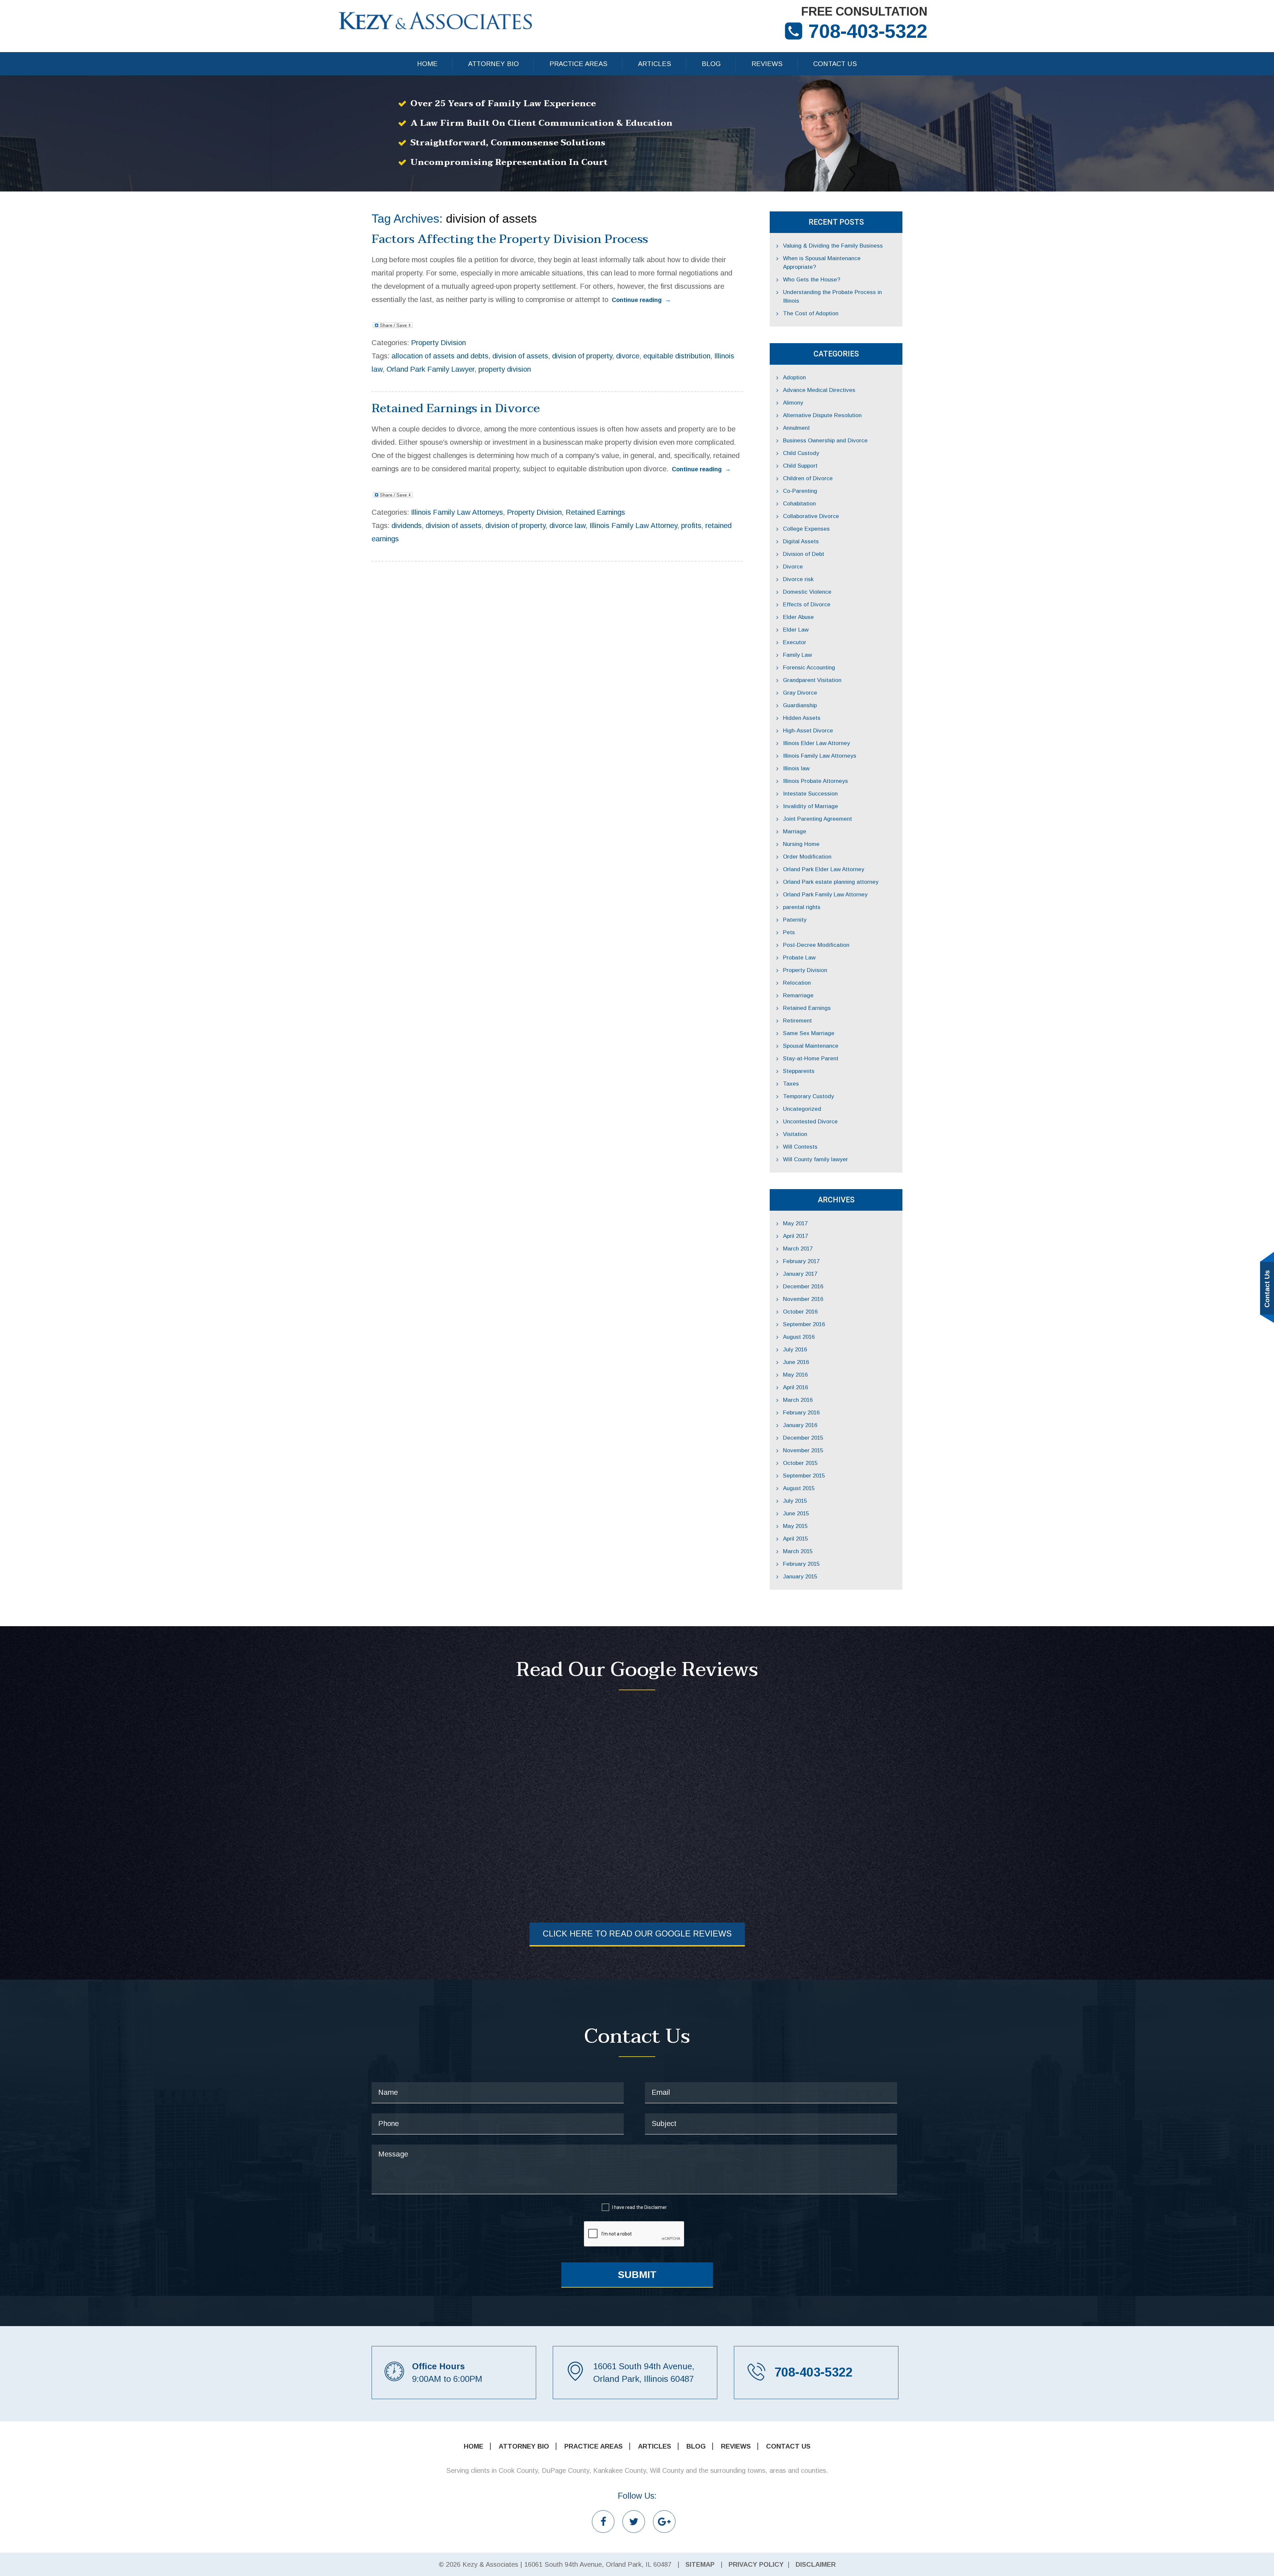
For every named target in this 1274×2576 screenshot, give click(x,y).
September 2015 (804, 1476)
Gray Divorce (800, 693)
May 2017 (795, 1223)
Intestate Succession (810, 794)
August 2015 (799, 1488)
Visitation (795, 1134)
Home (427, 64)
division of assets (520, 356)
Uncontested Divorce (810, 1122)
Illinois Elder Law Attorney (816, 743)
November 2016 (803, 1299)
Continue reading (641, 300)
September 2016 (804, 1324)
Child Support (800, 466)
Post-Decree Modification (816, 945)
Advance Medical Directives (819, 390)
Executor (795, 642)
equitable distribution (677, 356)
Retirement (797, 1021)
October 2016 (800, 1312)
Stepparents (799, 1071)
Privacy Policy (756, 2564)
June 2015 (796, 1514)
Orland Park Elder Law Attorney (824, 869)
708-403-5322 (868, 31)
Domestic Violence (807, 592)
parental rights (802, 907)
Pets (789, 932)
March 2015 (798, 1551)
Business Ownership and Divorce (825, 441)
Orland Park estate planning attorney (831, 882)
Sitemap (700, 2564)
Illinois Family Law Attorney (633, 526)
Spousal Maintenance (811, 1046)
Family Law (797, 655)
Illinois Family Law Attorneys (457, 512)
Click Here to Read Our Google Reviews (637, 1933)
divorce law (567, 526)
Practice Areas (578, 64)
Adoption (794, 378)
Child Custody (801, 453)
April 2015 (795, 1539)
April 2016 (795, 1387)
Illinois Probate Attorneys (815, 781)
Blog (711, 64)
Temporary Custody (809, 1096)
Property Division (438, 343)
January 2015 (800, 1577)
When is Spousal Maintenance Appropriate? (822, 263)
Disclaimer (656, 2207)
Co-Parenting (800, 491)
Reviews (767, 64)
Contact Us (835, 64)
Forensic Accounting (809, 668)
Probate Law (799, 958)
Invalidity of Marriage (811, 806)
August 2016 (799, 1337)
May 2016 (795, 1375)
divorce (628, 356)
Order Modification (807, 857)
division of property (582, 356)
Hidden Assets (802, 718)
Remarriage (798, 995)
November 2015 (803, 1450)
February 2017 (801, 1261)
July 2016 (795, 1350)
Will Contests (800, 1147)
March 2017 (798, 1249)
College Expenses (806, 529)
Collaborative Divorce (811, 516)
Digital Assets (801, 541)
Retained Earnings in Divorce (456, 408)
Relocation (797, 983)
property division (505, 369)
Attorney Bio (494, 64)
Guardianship (800, 705)
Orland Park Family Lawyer (430, 369)
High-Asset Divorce (808, 731)
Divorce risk (798, 579)
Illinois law (796, 768)
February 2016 (801, 1413)
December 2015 (803, 1438)
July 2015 (795, 1501)
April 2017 (795, 1236)
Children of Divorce (808, 478)
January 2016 (800, 1425)
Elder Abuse (798, 617)
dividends (407, 526)
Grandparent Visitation (812, 680)
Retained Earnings (595, 512)
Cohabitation (799, 504)
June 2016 (796, 1362)
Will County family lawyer (815, 1159)
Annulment (796, 428)
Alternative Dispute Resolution (822, 415)
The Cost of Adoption (811, 313)
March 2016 (798, 1400)
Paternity (795, 920)
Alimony (793, 403)
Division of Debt (804, 554)
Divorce (793, 567)
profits (691, 526)
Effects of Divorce (807, 605)
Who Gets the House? (812, 280)
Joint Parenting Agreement (817, 819)
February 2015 (801, 1564)
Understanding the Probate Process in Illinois (832, 297)
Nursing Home (801, 844)
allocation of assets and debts (440, 356)
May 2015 (795, 1526)
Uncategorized (802, 1109)
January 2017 (800, 1274)
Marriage (795, 832)
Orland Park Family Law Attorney (825, 895)
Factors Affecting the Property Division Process (510, 239)
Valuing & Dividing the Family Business (833, 246)
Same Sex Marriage (809, 1033)
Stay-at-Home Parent (811, 1059)
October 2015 (800, 1463)
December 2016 (803, 1287)
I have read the (639, 2207)
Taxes (791, 1084)
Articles (655, 64)
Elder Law (796, 630)
